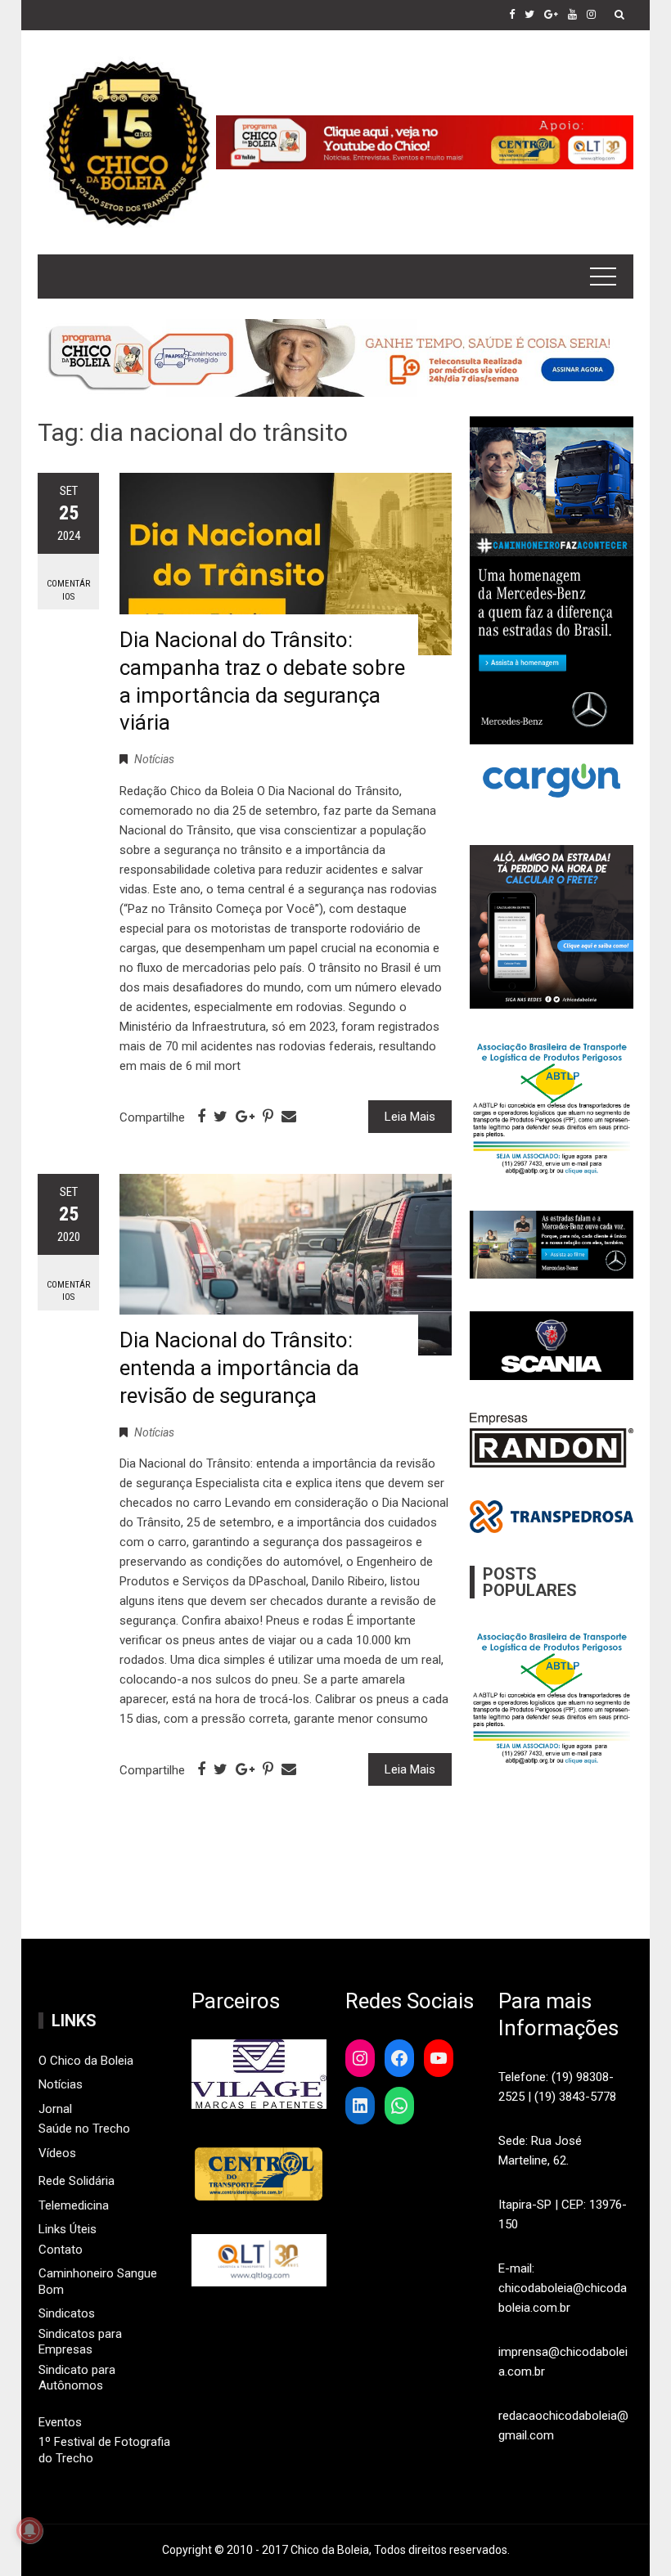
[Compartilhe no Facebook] (201, 1117)
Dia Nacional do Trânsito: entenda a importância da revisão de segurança (239, 1368)
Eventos (60, 2422)
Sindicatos (67, 2313)
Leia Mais (410, 1117)
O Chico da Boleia (86, 2061)
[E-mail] (289, 1117)
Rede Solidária (77, 2181)
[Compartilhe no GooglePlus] (245, 1117)
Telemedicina (74, 2205)
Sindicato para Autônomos (77, 2378)
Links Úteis (68, 2229)
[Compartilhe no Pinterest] (268, 1117)
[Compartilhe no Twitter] (221, 1117)
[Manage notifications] (29, 2530)
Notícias (154, 759)
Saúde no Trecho (84, 2129)
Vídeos (57, 2153)
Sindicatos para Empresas (80, 2342)
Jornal (55, 2109)
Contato (61, 2250)
